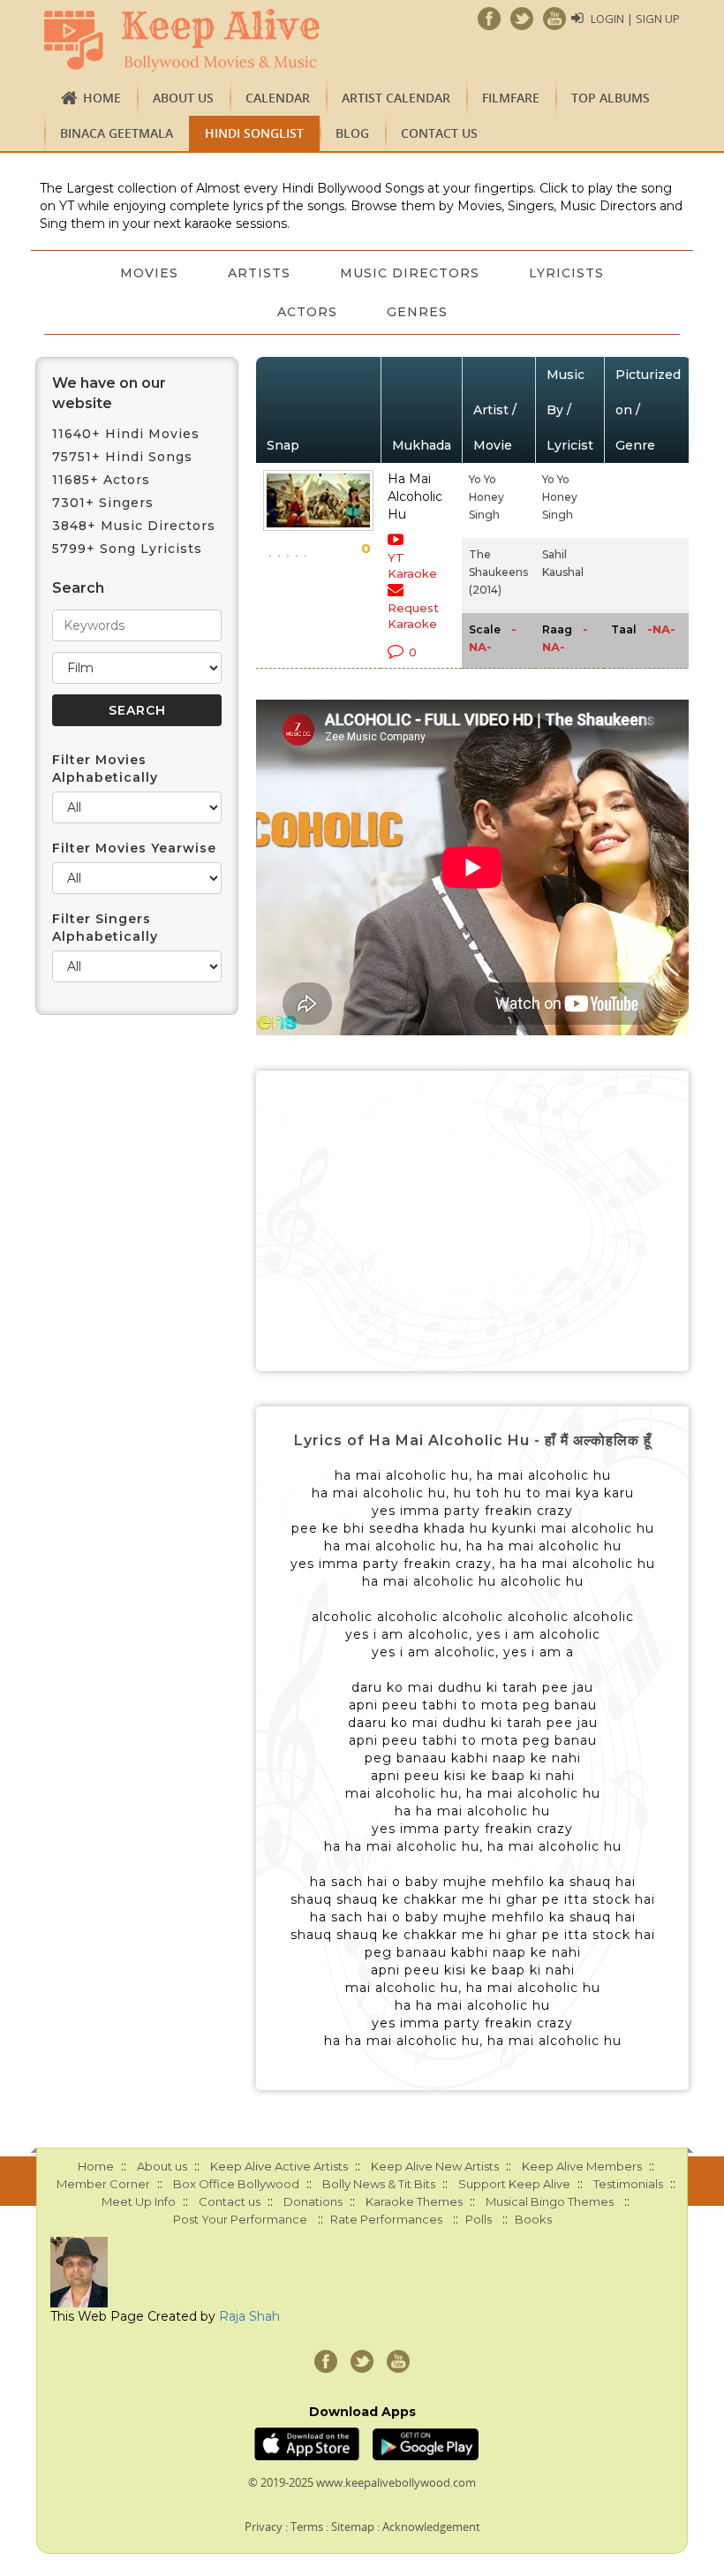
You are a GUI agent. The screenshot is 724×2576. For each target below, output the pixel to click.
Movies (149, 273)
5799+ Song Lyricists (127, 549)
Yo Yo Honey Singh (486, 497)
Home (102, 98)
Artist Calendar (396, 98)
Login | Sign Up (635, 19)
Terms (307, 2527)
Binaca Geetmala (117, 133)
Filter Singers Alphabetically (105, 928)
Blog (352, 133)
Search (78, 588)
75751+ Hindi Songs (122, 457)
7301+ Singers (103, 503)
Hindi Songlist (254, 133)
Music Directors (410, 273)
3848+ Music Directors (134, 526)
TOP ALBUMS (611, 98)
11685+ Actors (101, 480)
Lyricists (566, 273)
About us (183, 98)
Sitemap (353, 2527)
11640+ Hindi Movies (126, 434)
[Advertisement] (472, 1221)
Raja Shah (249, 2316)
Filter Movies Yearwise (134, 848)
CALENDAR (278, 98)
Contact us (439, 133)
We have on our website (109, 393)
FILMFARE (511, 98)
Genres (417, 312)
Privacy (264, 2527)
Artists (259, 273)
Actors (307, 312)
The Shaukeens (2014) (498, 572)
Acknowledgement (431, 2527)
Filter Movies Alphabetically (105, 769)
